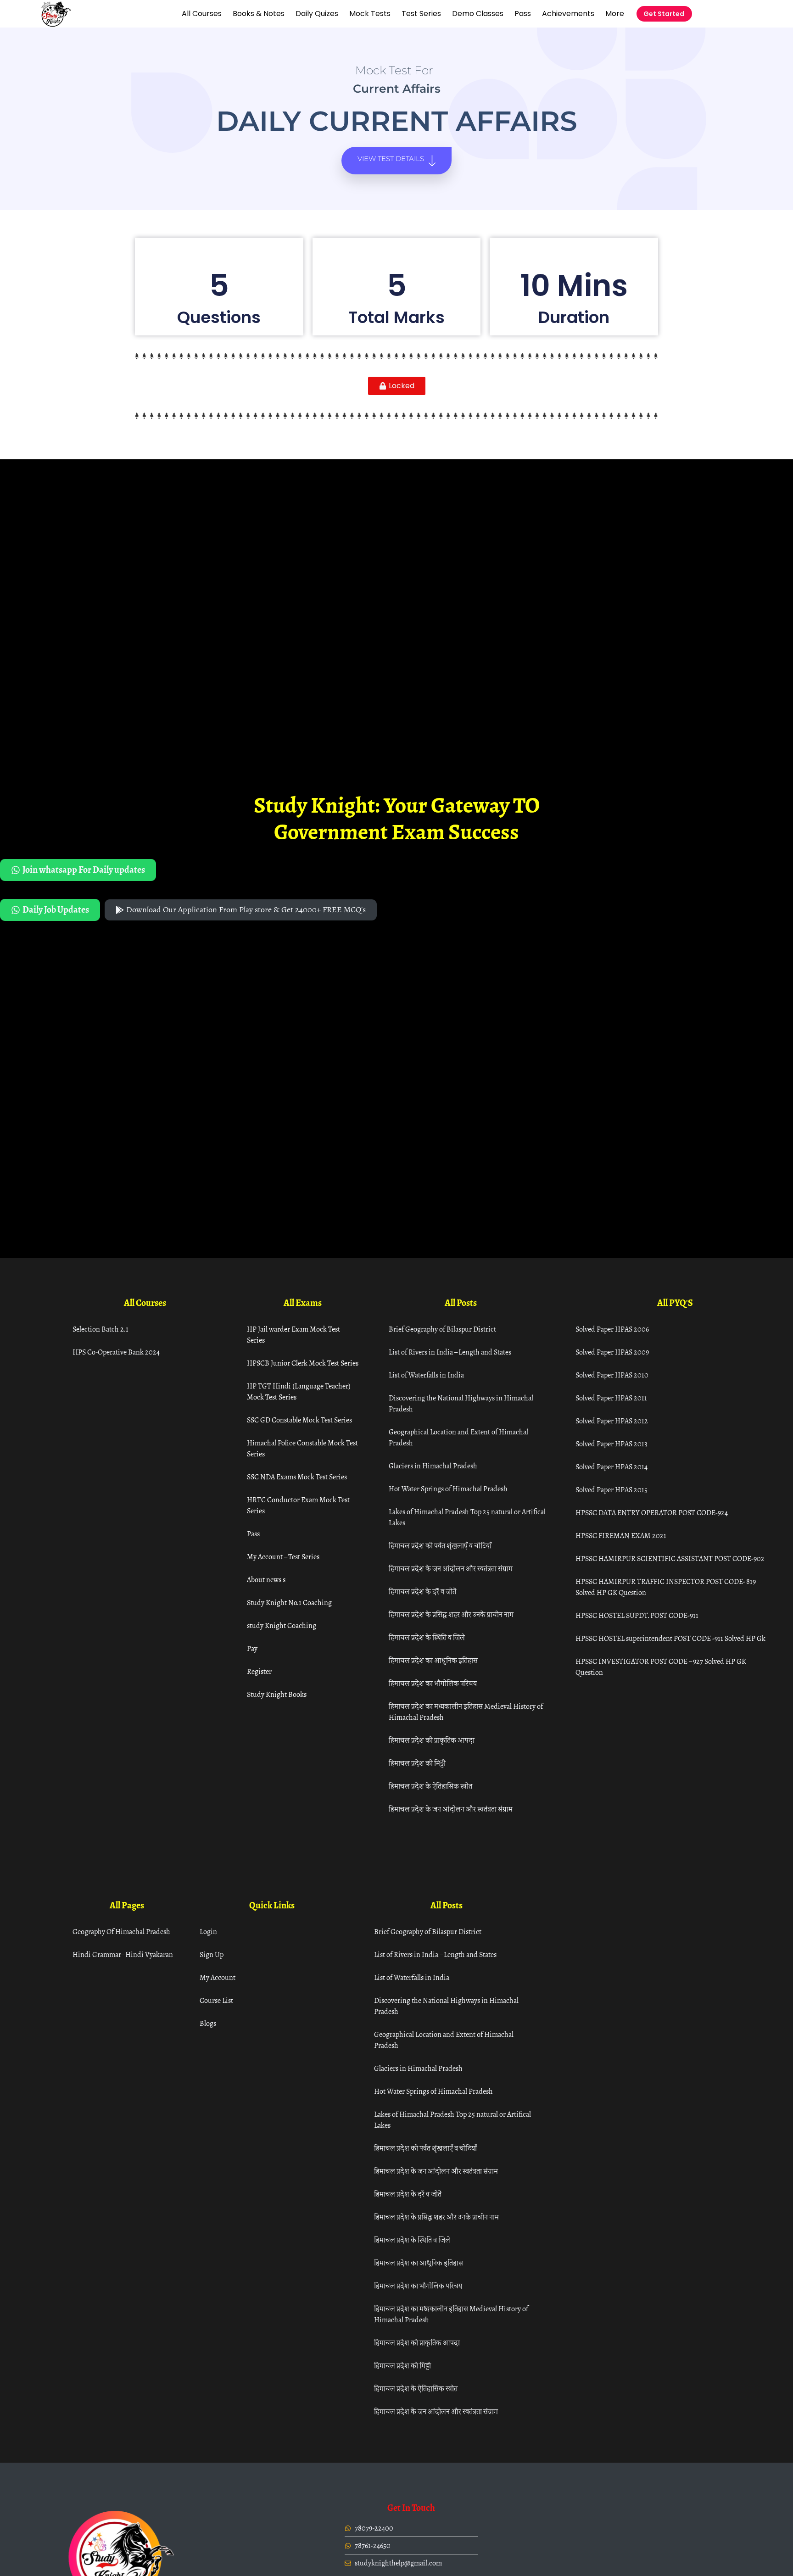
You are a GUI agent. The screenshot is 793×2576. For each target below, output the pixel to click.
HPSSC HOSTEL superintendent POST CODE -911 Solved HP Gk (670, 1638)
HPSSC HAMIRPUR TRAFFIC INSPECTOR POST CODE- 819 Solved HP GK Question (666, 1587)
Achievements (568, 14)
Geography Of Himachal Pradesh (121, 1932)
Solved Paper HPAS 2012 (612, 1421)
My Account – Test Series (283, 1557)
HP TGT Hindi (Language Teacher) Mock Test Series (299, 1391)
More (615, 14)
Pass (523, 14)
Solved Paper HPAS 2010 (612, 1375)
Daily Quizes (317, 14)
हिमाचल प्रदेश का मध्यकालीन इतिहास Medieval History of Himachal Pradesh (466, 1712)
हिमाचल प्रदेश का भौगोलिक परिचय (433, 1683)
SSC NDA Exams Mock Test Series (297, 1477)
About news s (266, 1580)
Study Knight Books (277, 1694)
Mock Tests (370, 14)
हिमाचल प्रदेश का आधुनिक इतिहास (433, 1660)
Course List (216, 2000)
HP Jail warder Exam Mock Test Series (293, 1335)
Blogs (208, 2023)
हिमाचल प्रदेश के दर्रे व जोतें (422, 1592)
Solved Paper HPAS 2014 (612, 1467)
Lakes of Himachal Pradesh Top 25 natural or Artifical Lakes (467, 1517)
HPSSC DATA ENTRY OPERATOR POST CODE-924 (652, 1513)
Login (208, 1932)
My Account (218, 1977)
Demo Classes (478, 14)
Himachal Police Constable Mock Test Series (302, 1448)
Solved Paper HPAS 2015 (612, 1490)
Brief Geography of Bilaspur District (442, 1329)
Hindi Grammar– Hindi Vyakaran (123, 1954)
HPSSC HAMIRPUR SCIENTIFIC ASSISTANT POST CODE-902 (670, 1558)
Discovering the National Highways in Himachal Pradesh (461, 1403)
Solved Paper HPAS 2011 (611, 1398)
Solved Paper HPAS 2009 (612, 1352)
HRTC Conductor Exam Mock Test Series (298, 1505)
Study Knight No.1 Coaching (289, 1603)
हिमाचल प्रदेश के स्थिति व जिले (427, 1637)
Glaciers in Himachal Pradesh (433, 1466)
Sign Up (212, 1954)
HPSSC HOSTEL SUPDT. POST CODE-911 (637, 1615)
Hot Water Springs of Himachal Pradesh (448, 1489)
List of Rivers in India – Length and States (450, 1352)
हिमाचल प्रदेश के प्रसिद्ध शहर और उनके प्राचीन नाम (451, 1614)
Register (259, 1671)
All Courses (202, 14)
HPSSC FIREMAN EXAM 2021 (621, 1536)
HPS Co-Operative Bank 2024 (116, 1352)
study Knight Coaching (282, 1625)
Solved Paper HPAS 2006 (612, 1329)
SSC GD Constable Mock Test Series (299, 1420)
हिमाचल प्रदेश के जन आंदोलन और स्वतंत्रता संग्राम (451, 1569)
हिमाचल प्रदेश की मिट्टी (417, 1763)
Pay (252, 1648)
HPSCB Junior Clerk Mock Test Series (303, 1363)
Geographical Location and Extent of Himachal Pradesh (458, 1437)
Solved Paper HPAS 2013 (612, 1444)
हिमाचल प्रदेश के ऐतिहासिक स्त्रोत (430, 1786)
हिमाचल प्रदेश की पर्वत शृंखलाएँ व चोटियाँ (440, 1546)
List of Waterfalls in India (426, 1375)
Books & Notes (259, 14)
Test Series (421, 14)
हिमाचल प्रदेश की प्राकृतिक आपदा (432, 1740)
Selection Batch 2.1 (101, 1329)
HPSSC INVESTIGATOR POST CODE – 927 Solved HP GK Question (661, 1667)
